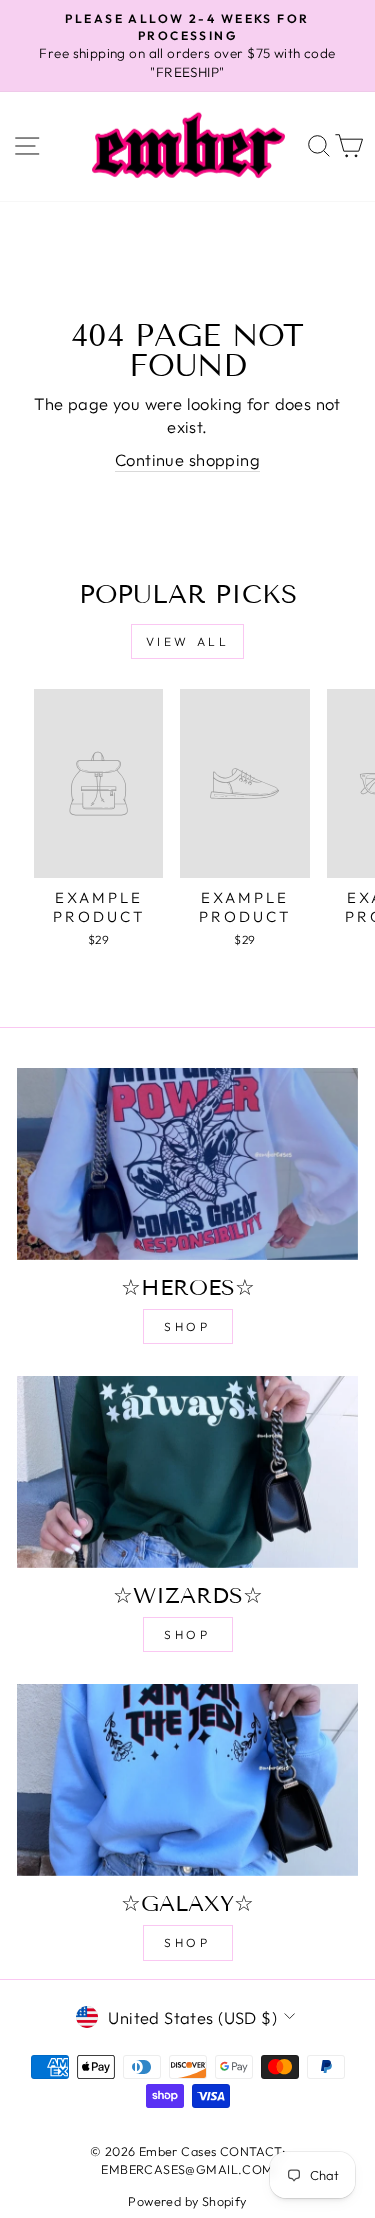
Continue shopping (187, 459)
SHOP (187, 1326)
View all (188, 641)
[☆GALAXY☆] (187, 1780)
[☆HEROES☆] (187, 1164)
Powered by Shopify (187, 2201)
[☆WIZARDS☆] (187, 1472)
